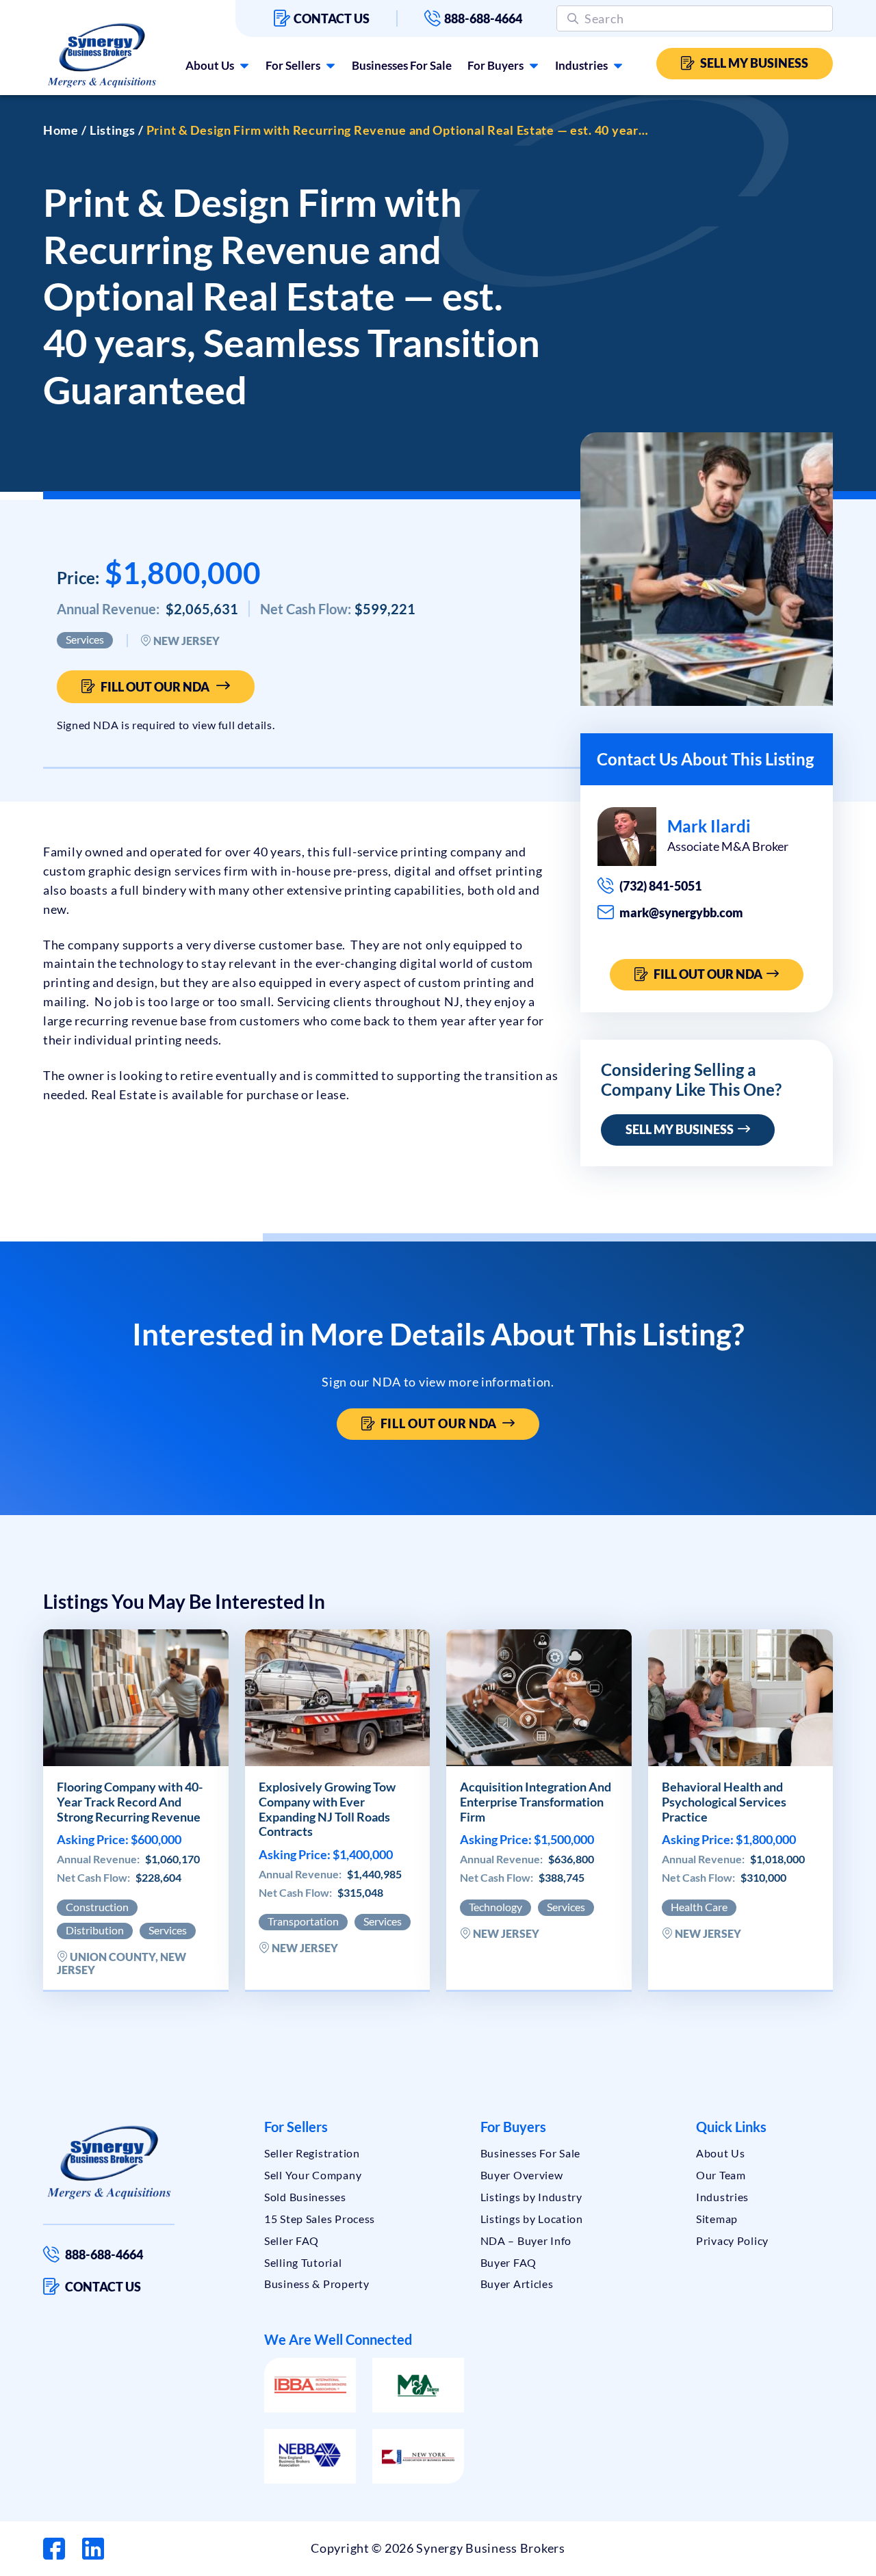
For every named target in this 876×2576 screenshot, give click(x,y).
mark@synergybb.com (681, 912)
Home (61, 130)
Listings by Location (532, 2219)
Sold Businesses (305, 2197)
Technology (495, 1907)
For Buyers (495, 65)
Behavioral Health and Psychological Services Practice (724, 1802)
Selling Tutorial (303, 2262)
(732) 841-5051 (660, 886)
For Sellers (293, 65)
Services (85, 639)
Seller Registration (312, 2153)
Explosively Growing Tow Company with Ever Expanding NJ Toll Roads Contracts (327, 1809)
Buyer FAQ (508, 2262)
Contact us (332, 18)
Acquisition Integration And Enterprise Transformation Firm (536, 1802)
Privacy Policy (732, 2240)
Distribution (95, 1930)
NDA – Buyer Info (526, 2240)
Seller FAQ (292, 2240)
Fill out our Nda (155, 687)
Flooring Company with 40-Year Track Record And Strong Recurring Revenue (130, 1802)
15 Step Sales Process (320, 2219)
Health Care (699, 1907)
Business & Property (317, 2284)
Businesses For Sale (402, 65)
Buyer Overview (522, 2175)
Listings (113, 130)
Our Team (721, 2175)
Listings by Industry (531, 2197)
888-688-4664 (483, 18)
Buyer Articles (517, 2284)
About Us (210, 65)
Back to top (807, 2560)
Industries (581, 65)
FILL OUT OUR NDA (710, 974)
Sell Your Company (313, 2175)
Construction (97, 1907)
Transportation (303, 1921)
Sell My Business (754, 63)
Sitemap (717, 2219)
